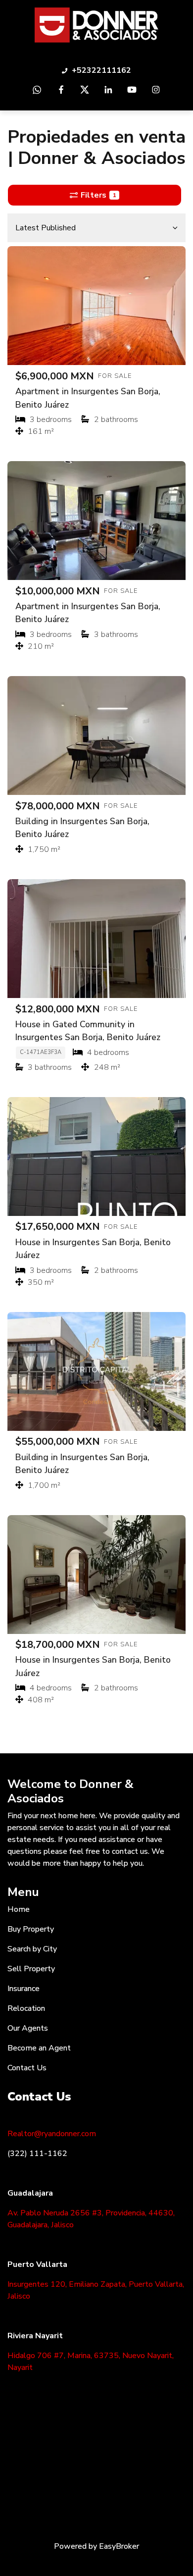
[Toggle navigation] (181, 25)
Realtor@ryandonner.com (52, 2134)
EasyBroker (119, 2546)
